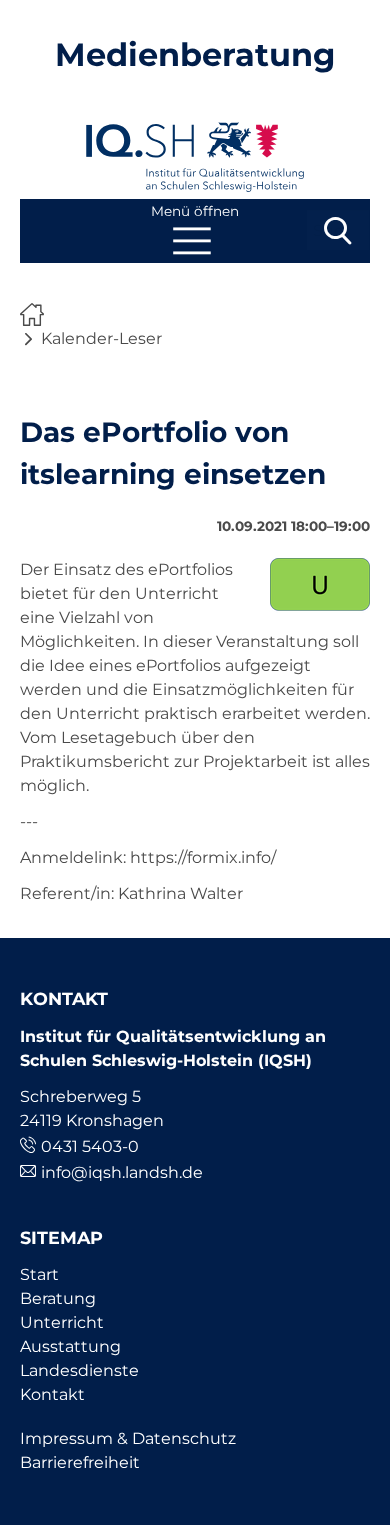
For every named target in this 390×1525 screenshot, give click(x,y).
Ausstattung (70, 1346)
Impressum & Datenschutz (128, 1438)
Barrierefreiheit (80, 1462)
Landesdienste (79, 1370)
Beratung (58, 1298)
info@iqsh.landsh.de (122, 1172)
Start (39, 1274)
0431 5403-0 (90, 1146)
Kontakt (52, 1394)
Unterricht (62, 1322)
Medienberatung (195, 54)
